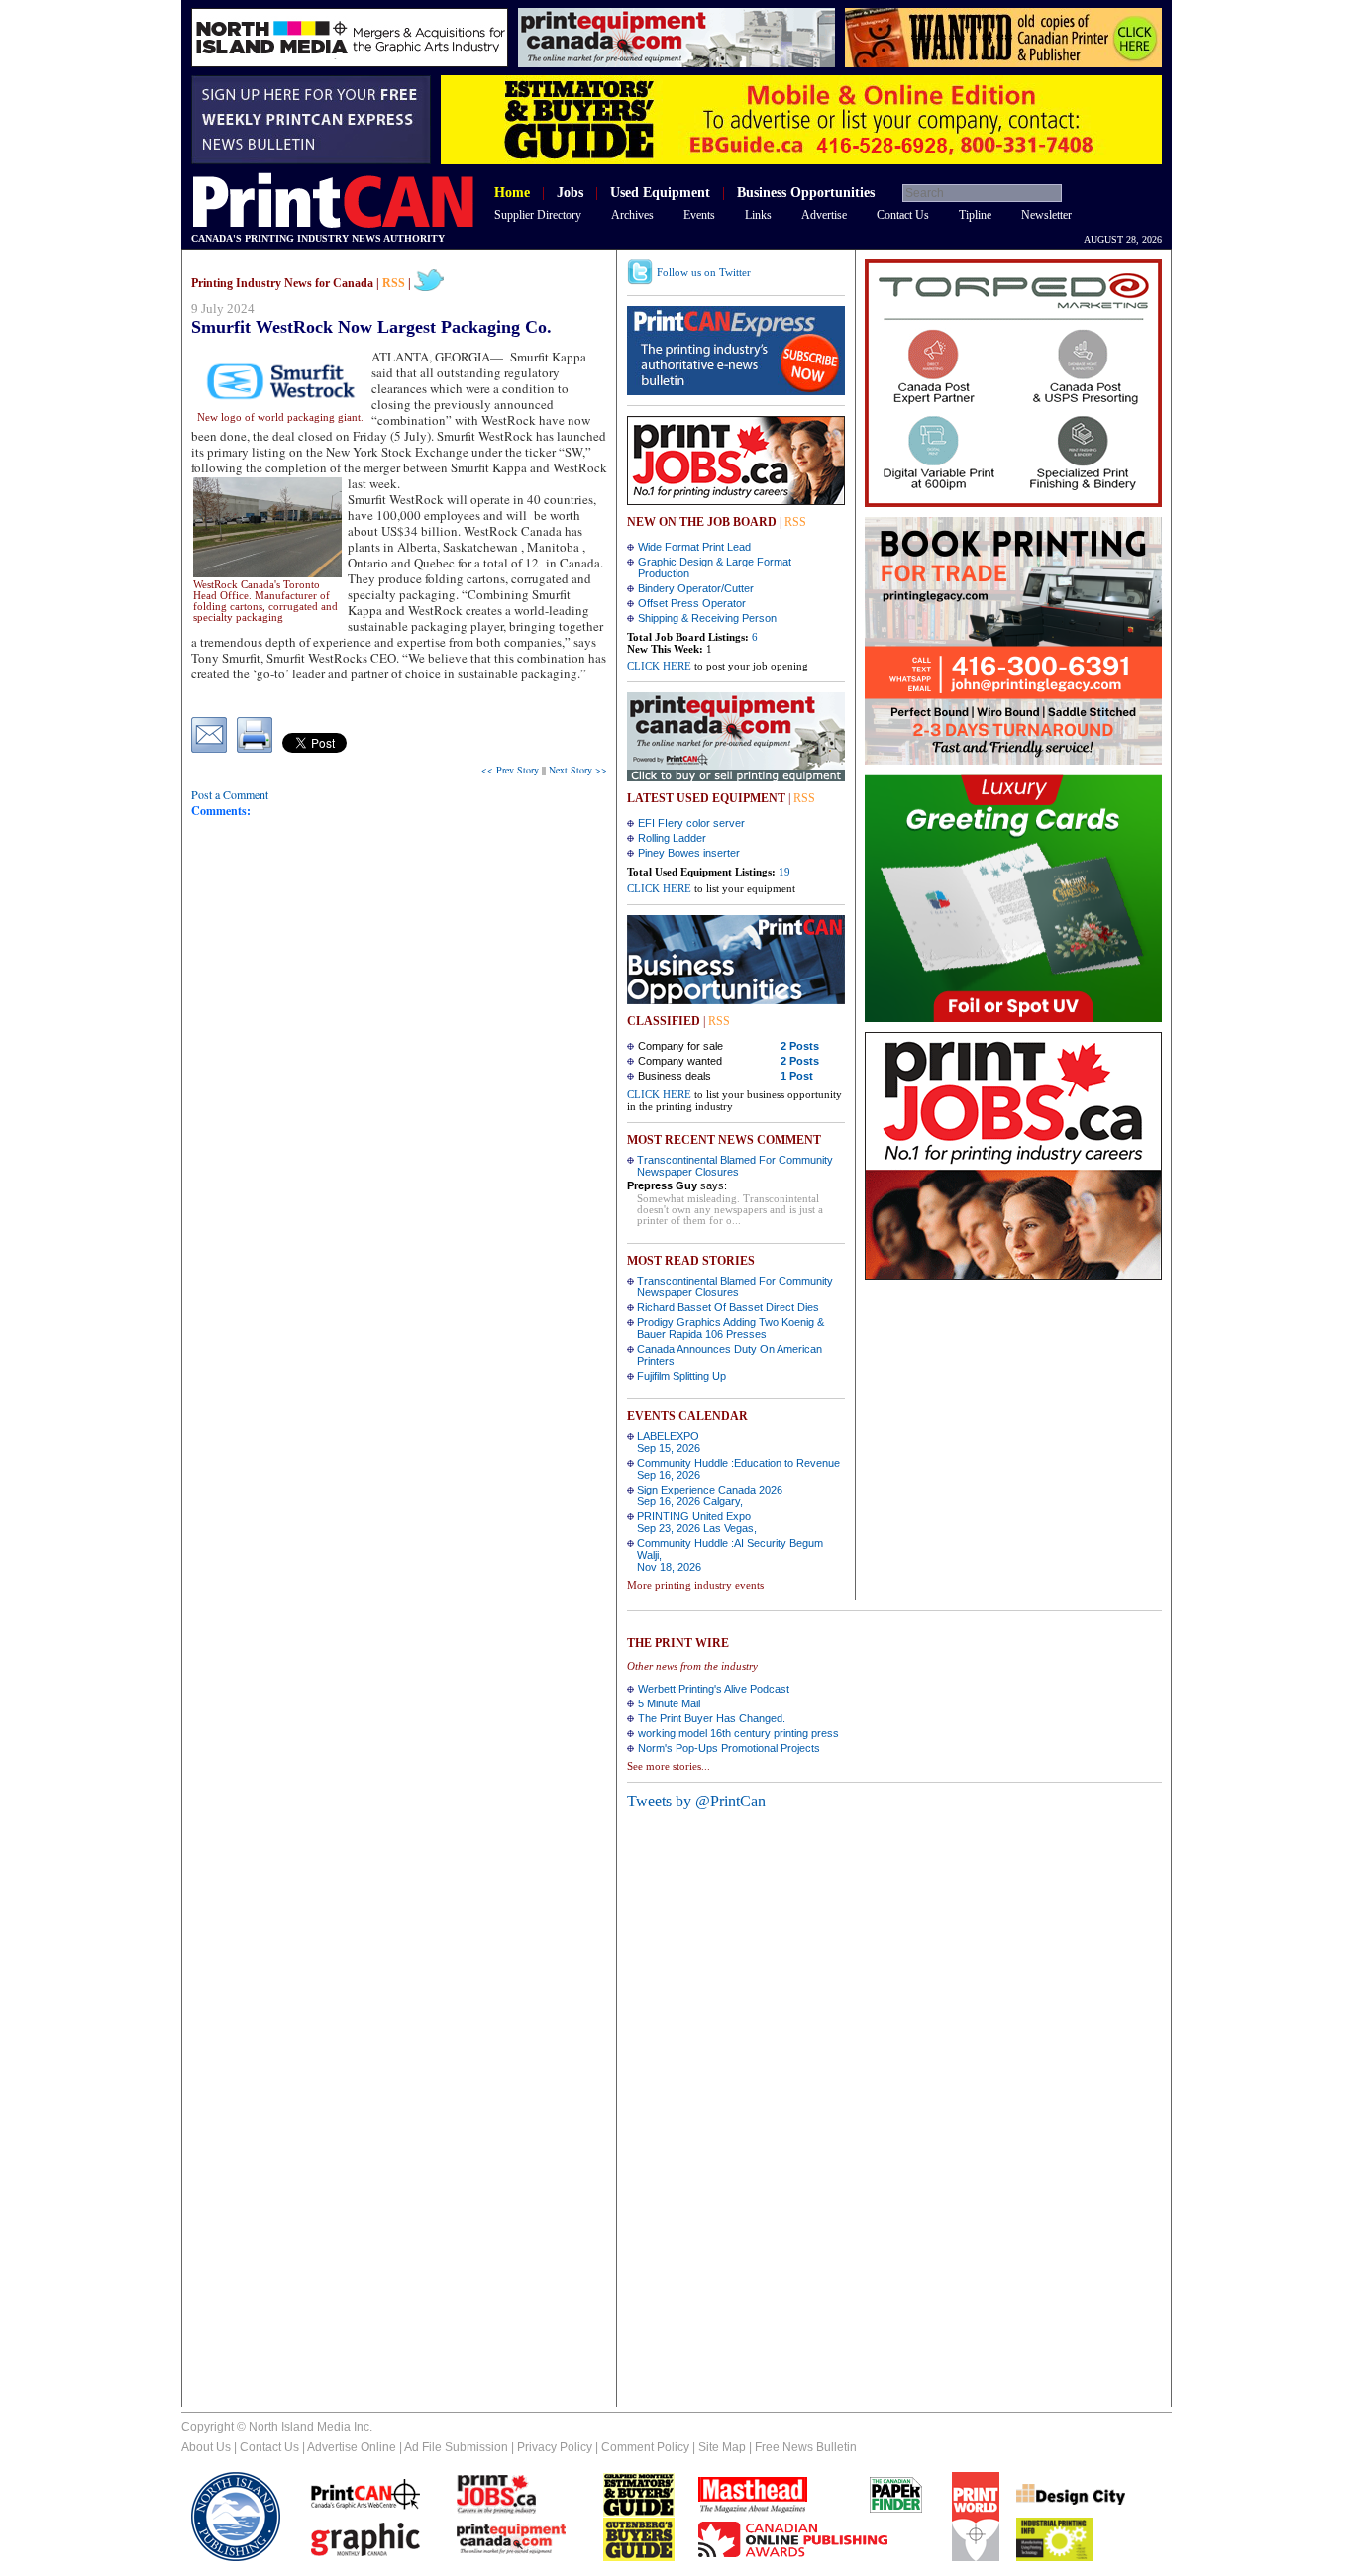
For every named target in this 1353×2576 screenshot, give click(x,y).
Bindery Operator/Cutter (696, 588)
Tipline (975, 215)
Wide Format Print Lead (694, 547)
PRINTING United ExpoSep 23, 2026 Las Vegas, (697, 1522)
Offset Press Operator (692, 603)
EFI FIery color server (691, 823)
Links (758, 215)
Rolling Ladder (672, 838)
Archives (632, 215)
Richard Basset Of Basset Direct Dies (728, 1307)
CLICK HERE (659, 666)
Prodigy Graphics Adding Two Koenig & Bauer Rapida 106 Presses (730, 1328)
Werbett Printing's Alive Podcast (714, 1689)
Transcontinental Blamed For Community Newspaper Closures (735, 1166)
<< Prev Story (510, 770)
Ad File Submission (456, 2447)
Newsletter (1046, 215)
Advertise (824, 215)
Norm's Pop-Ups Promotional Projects (729, 1748)
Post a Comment (230, 794)
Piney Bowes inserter (689, 853)
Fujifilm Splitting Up (681, 1376)
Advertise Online (352, 2447)
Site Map (722, 2447)
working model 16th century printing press (738, 1733)
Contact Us (903, 215)
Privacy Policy (555, 2447)
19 (784, 872)
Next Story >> (578, 770)
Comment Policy (645, 2447)
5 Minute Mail (669, 1703)
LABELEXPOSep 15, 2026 (669, 1442)
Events (699, 215)
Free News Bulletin (806, 2447)
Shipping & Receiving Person (707, 618)
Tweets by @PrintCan (696, 1801)
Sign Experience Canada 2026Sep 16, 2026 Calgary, (710, 1495)
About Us (206, 2447)
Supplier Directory (538, 215)
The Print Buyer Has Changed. (712, 1718)
